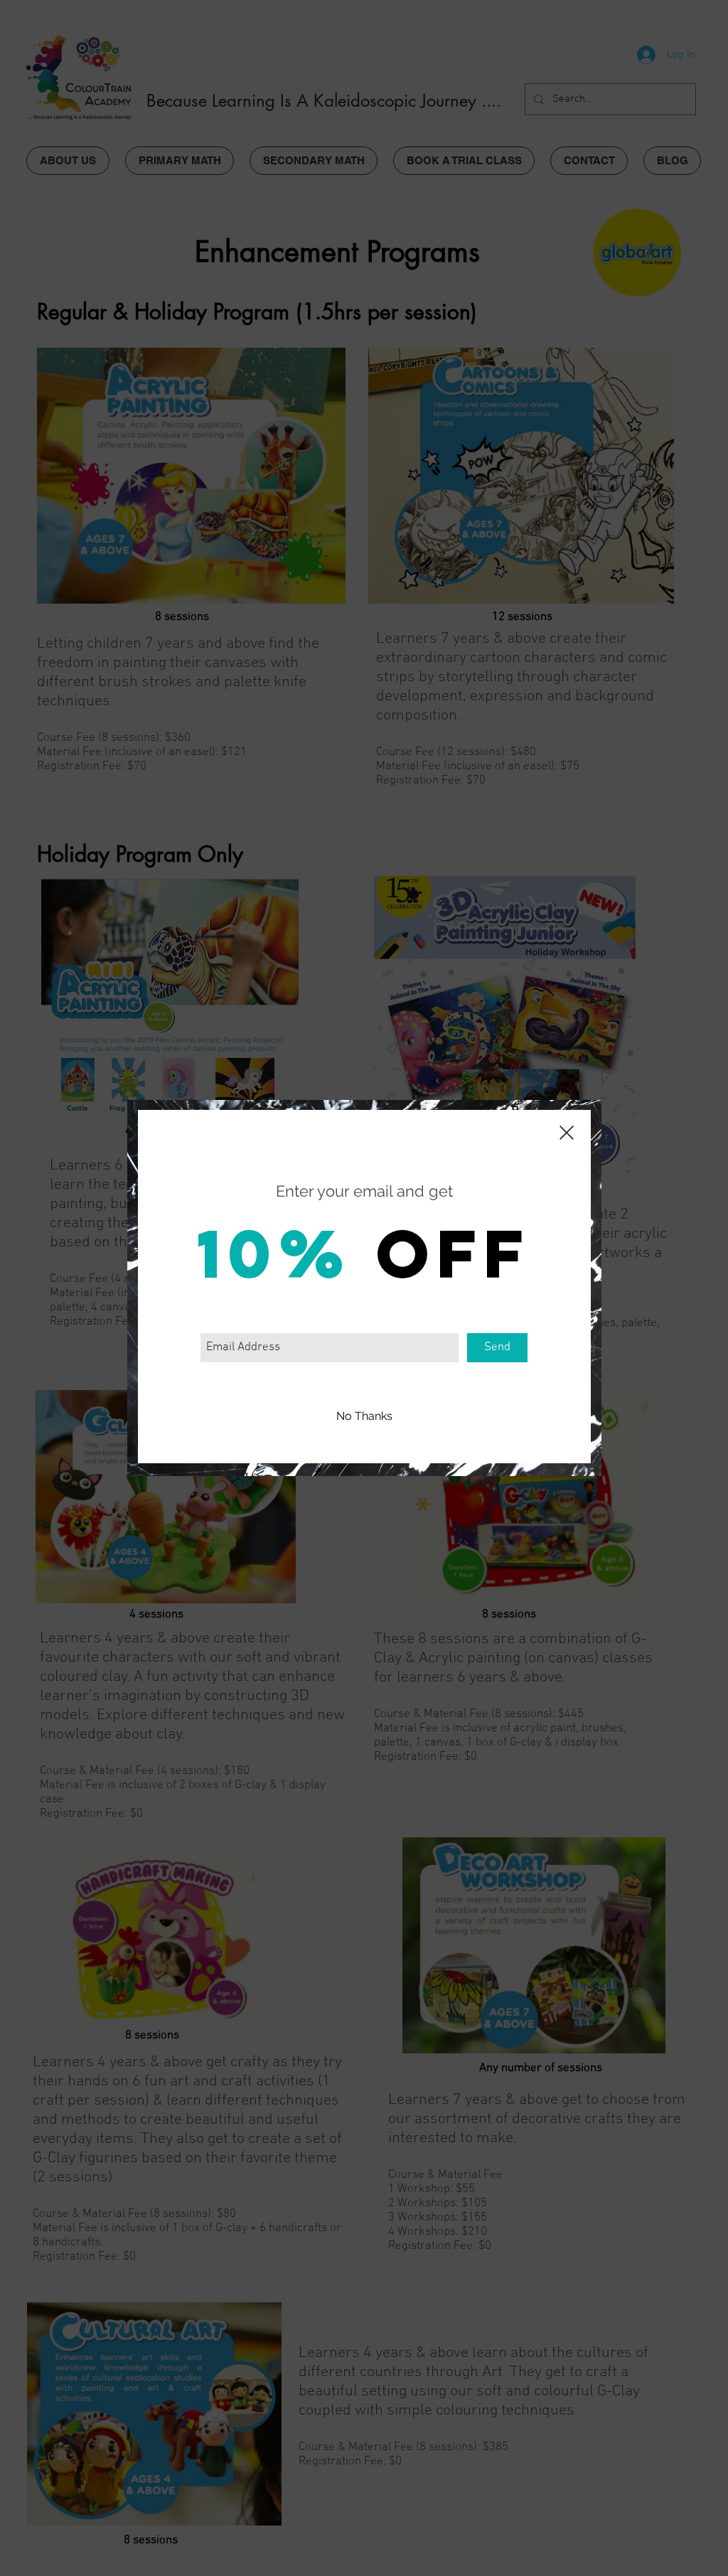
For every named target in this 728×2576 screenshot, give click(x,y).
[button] (364, 1416)
